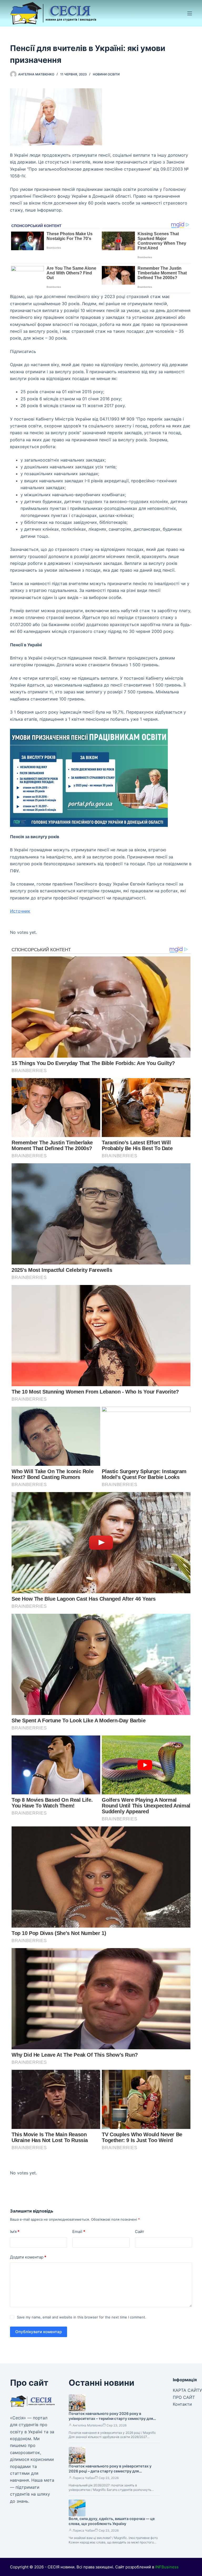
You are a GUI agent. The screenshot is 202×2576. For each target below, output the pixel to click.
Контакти (182, 2404)
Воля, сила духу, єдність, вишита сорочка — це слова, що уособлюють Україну (112, 2521)
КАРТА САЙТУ (187, 2390)
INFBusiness (167, 2567)
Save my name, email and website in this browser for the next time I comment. (82, 2317)
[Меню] (190, 13)
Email (79, 2232)
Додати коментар (28, 2257)
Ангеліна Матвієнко (88, 2425)
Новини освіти (106, 74)
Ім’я (15, 2232)
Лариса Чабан (84, 2478)
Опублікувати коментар (39, 2332)
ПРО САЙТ (184, 2397)
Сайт (140, 2232)
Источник (20, 911)
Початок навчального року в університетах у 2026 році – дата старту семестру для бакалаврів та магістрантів (110, 2471)
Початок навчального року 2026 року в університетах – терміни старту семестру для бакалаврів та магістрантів (111, 2418)
